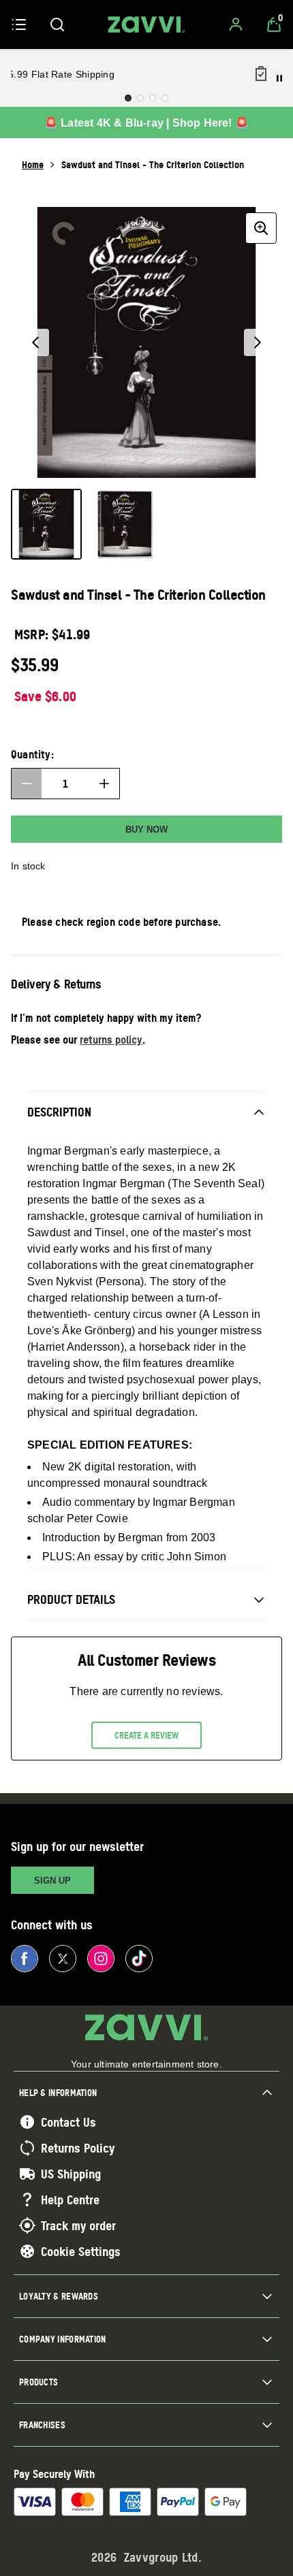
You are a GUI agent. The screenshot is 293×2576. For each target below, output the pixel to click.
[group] (146, 342)
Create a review (146, 1735)
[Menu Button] (19, 25)
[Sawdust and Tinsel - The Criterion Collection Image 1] (46, 524)
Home (33, 164)
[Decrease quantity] (27, 784)
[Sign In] (236, 25)
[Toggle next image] (258, 342)
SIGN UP (52, 1881)
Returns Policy (78, 2148)
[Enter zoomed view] (261, 228)
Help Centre (70, 2200)
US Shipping (71, 2174)
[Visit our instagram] (101, 1959)
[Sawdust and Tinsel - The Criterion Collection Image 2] (125, 524)
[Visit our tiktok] (139, 1959)
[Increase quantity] (104, 784)
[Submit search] (57, 25)
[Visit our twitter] (63, 1959)
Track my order (78, 2225)
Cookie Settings (81, 2251)
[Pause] (279, 78)
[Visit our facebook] (25, 1959)
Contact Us (68, 2122)
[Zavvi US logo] (146, 25)
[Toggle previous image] (35, 342)
